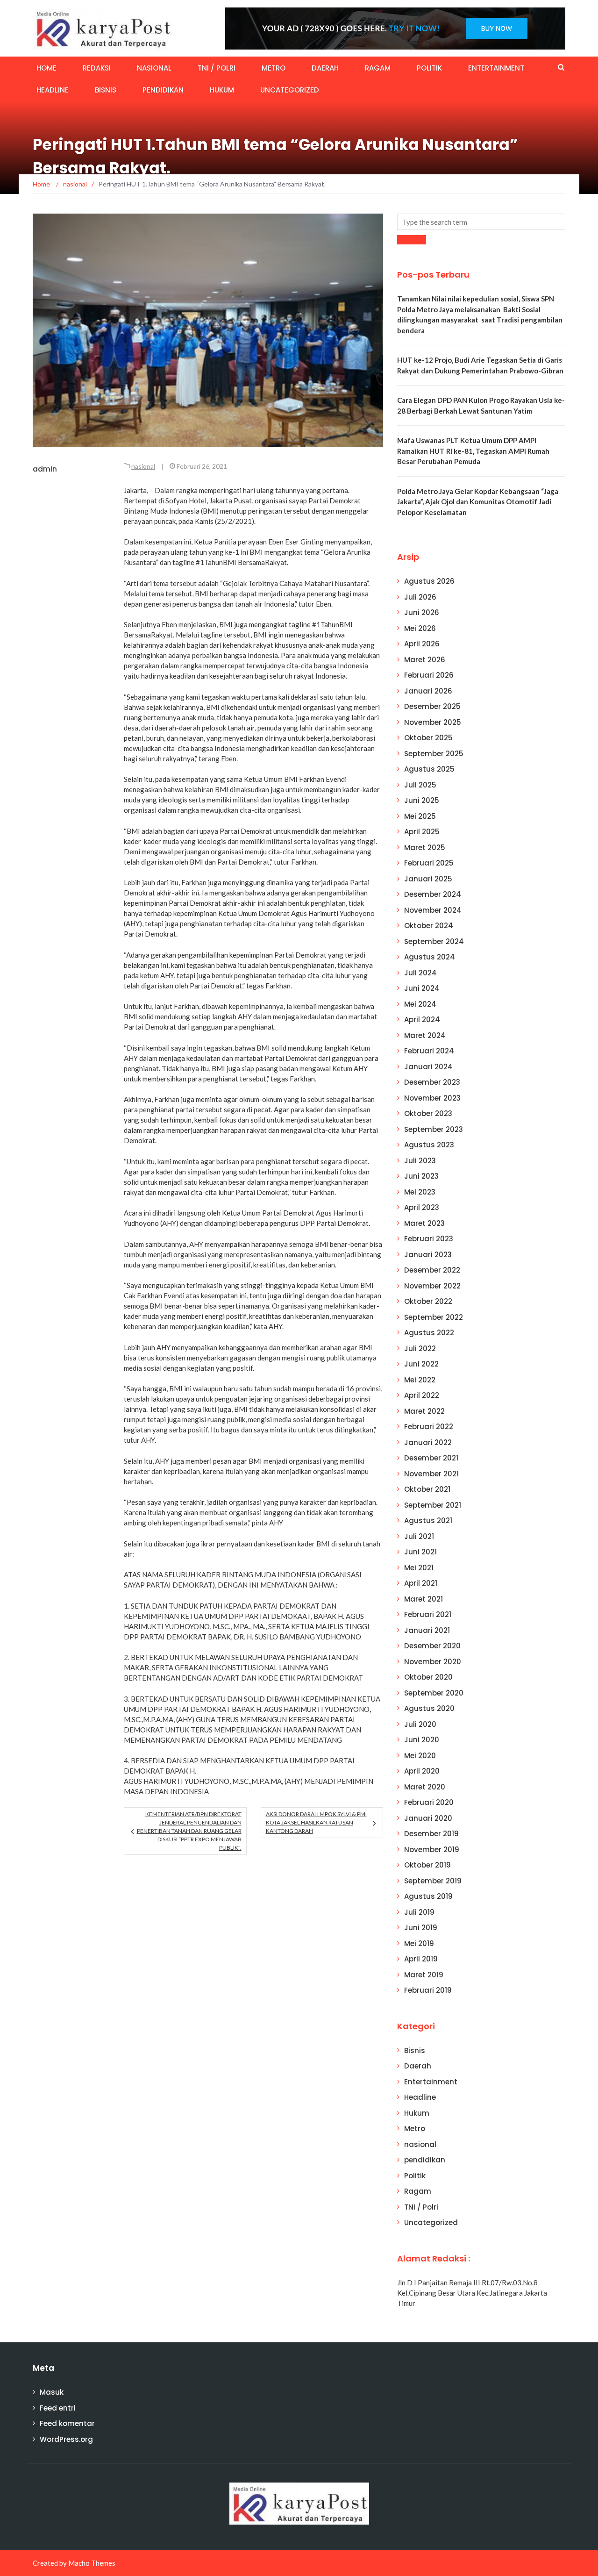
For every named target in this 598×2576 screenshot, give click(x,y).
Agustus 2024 (430, 957)
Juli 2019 (419, 1912)
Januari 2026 (428, 691)
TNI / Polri (217, 68)
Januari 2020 (428, 1818)
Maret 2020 (425, 1787)
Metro (274, 68)
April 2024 (422, 1020)
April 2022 (422, 1395)
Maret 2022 (424, 1411)
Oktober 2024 (429, 926)
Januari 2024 (428, 1067)
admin (45, 469)
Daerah (325, 68)
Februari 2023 (429, 1239)
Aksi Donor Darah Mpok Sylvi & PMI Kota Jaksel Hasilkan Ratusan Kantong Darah (316, 1822)
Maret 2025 (425, 848)
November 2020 (433, 1662)
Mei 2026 (420, 628)
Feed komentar (67, 2423)
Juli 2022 (420, 1349)
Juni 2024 (422, 988)
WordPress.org (66, 2439)
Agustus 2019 (428, 1896)
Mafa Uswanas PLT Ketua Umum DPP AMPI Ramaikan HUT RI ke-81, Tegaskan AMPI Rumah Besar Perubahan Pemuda (473, 451)
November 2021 (431, 1474)
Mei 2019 (419, 1943)
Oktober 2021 (427, 1489)
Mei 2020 (420, 1756)
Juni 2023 (421, 1176)
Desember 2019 (431, 1834)
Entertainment (496, 68)
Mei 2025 (420, 816)
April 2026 (422, 644)
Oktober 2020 (428, 1677)
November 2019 (432, 1850)
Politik (429, 68)
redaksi (97, 68)
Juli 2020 (420, 1724)
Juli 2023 (420, 1161)
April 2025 (422, 832)
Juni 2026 (422, 612)
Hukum (222, 90)
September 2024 (434, 941)
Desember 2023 (432, 1082)
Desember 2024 (433, 894)
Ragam (378, 68)
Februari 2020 (429, 1802)
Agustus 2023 (429, 1145)
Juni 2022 (421, 1364)
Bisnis (106, 90)
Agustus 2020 (429, 1708)
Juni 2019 (421, 1928)
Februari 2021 (428, 1614)
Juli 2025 (420, 785)
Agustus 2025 (429, 769)
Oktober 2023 (428, 1113)
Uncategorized (290, 90)
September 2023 (434, 1129)
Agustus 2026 (429, 581)
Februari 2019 (428, 1990)
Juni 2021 (420, 1552)
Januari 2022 (428, 1442)
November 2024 (433, 910)
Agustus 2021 (428, 1521)
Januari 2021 (427, 1630)
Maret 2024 (425, 1035)
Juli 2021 (419, 1536)
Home (46, 68)
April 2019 (421, 1959)
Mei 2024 (420, 1004)
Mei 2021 (419, 1568)
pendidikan (163, 90)
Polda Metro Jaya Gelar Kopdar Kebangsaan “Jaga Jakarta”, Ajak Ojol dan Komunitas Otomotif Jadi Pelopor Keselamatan (478, 502)
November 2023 (432, 1098)
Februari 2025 (429, 863)
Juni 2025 (422, 800)
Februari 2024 (429, 1051)
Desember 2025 (432, 706)
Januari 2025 (428, 879)
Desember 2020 (432, 1646)
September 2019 (433, 1881)
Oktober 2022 (428, 1301)
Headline (53, 90)
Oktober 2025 (428, 738)
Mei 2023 (420, 1192)
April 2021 (421, 1583)
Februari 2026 (429, 675)
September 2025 (434, 754)
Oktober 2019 (427, 1865)
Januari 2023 (428, 1255)
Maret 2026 (425, 660)
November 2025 (433, 722)
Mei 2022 (420, 1380)
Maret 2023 (424, 1223)
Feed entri (58, 2408)
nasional (154, 68)
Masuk (52, 2392)
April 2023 (422, 1207)
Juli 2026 (420, 597)
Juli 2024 (420, 973)
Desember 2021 (431, 1458)
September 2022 (434, 1317)
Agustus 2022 (429, 1333)
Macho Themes (92, 2563)
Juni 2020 (422, 1740)
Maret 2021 (424, 1599)
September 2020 (434, 1693)
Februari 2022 (429, 1427)
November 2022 (432, 1286)
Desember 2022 (432, 1270)
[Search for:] (481, 222)
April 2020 (422, 1771)
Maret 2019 (424, 1975)
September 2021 (433, 1505)
